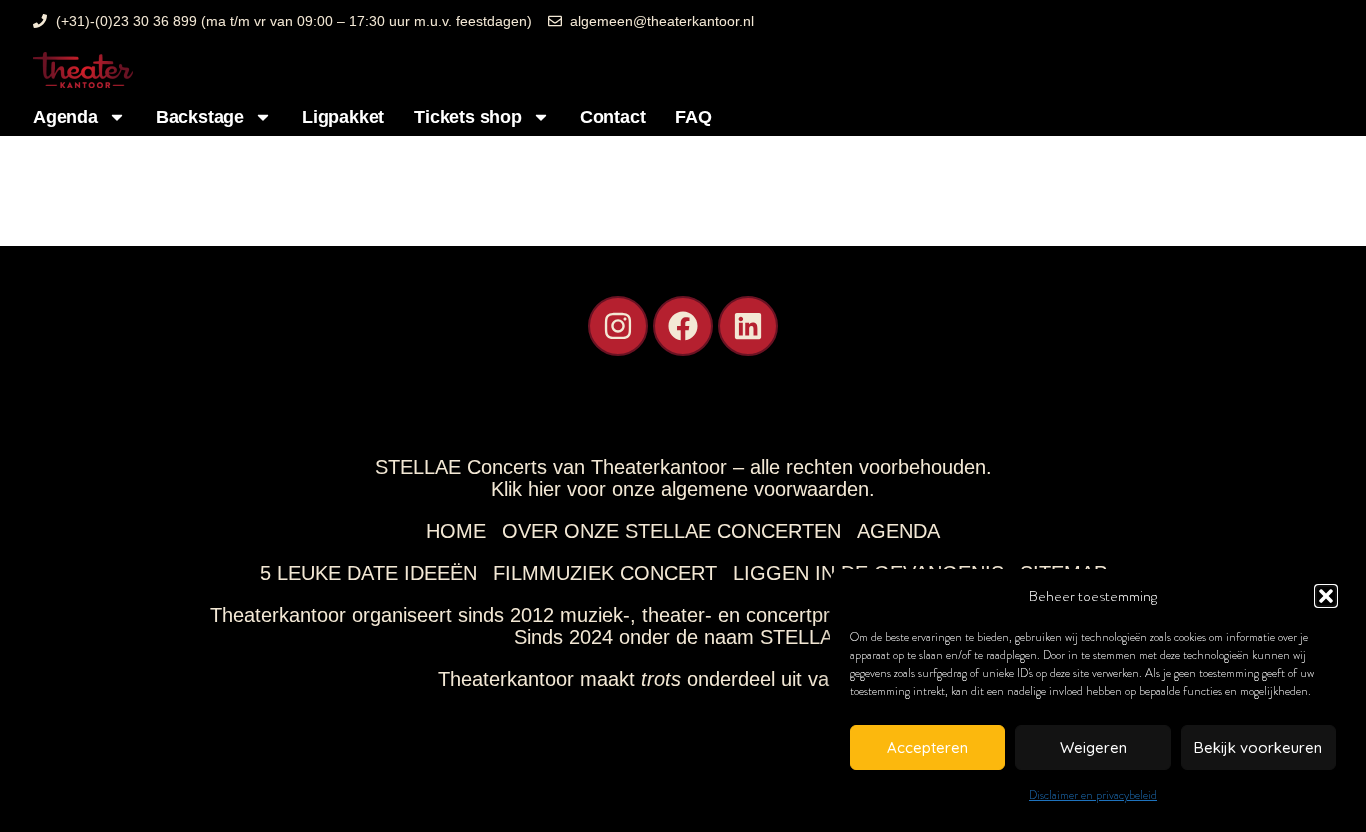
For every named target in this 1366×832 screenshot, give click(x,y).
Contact (613, 117)
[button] (1326, 596)
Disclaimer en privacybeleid (1093, 795)
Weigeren (1093, 747)
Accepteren (927, 747)
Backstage (200, 117)
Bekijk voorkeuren (1258, 747)
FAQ (693, 117)
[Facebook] (683, 326)
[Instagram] (618, 326)
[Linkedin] (748, 326)
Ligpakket (343, 117)
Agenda (65, 117)
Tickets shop (468, 117)
